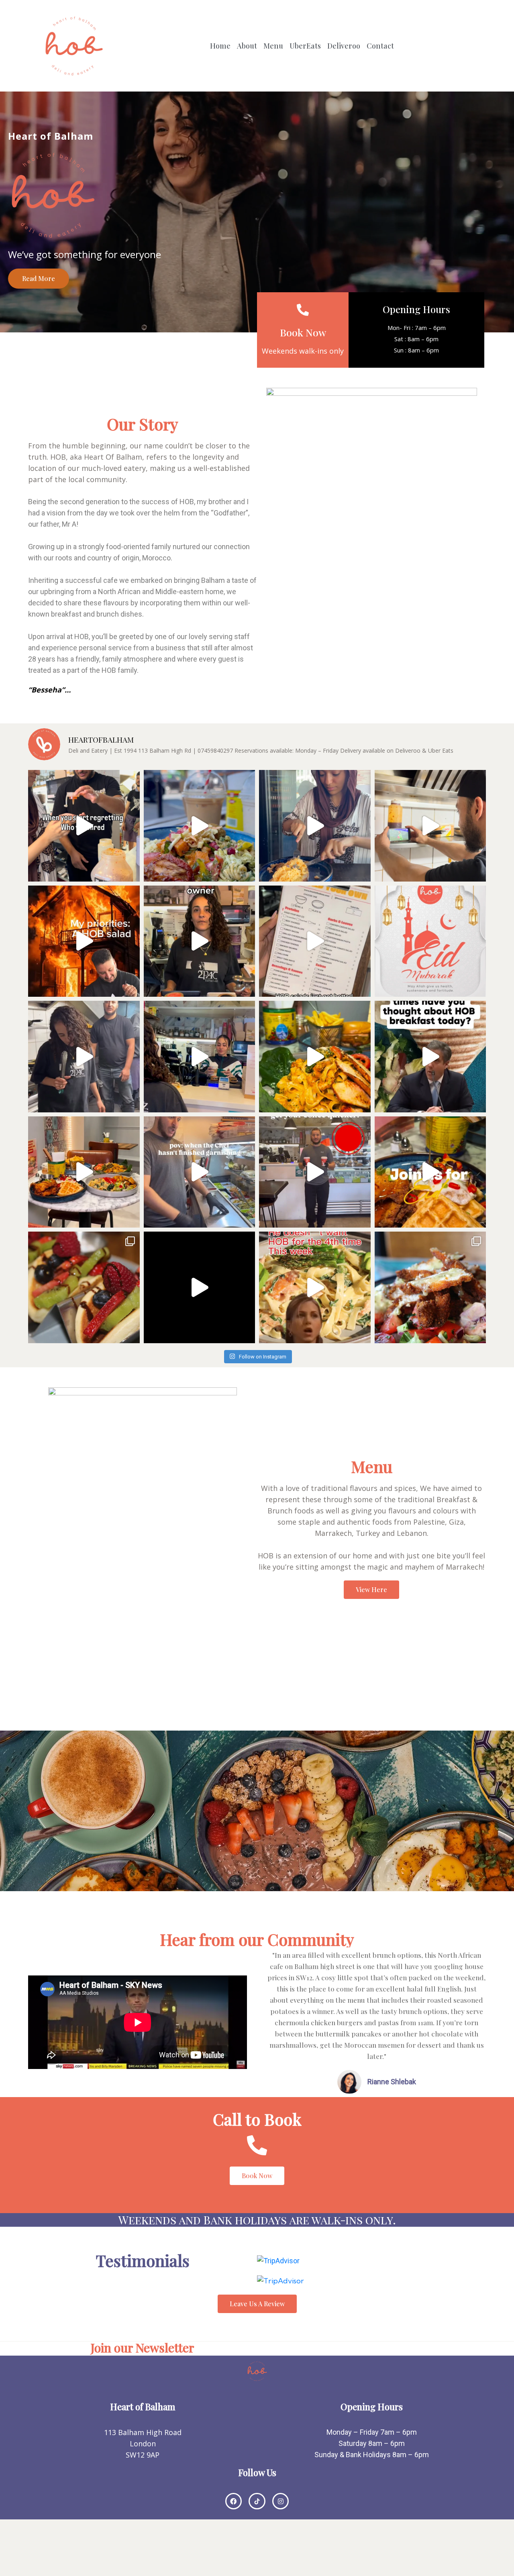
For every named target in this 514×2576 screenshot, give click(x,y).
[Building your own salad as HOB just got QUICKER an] (315, 941)
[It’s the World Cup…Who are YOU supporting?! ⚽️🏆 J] (430, 826)
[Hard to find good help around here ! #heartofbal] (84, 826)
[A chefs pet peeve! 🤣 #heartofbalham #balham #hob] (200, 1172)
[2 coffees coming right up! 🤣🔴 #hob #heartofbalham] (315, 1172)
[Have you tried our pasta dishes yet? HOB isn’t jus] (315, 1287)
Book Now (303, 332)
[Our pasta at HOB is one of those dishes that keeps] (315, 1057)
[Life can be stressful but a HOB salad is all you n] (84, 941)
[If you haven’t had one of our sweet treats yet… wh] (84, 1287)
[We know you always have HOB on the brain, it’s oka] (430, 1057)
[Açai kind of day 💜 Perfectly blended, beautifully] (200, 1287)
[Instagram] (281, 2501)
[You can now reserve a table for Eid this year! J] (430, 1172)
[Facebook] (234, 2501)
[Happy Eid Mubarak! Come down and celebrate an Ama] (430, 941)
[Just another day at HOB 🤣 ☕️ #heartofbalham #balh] (200, 1057)
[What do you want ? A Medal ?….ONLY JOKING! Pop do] (200, 941)
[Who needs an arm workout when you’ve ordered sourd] (315, 826)
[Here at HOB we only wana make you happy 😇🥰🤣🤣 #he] (84, 1057)
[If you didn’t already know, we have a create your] (200, 826)
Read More (39, 278)
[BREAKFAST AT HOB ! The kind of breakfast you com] (84, 1172)
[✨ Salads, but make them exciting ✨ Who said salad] (430, 1287)
